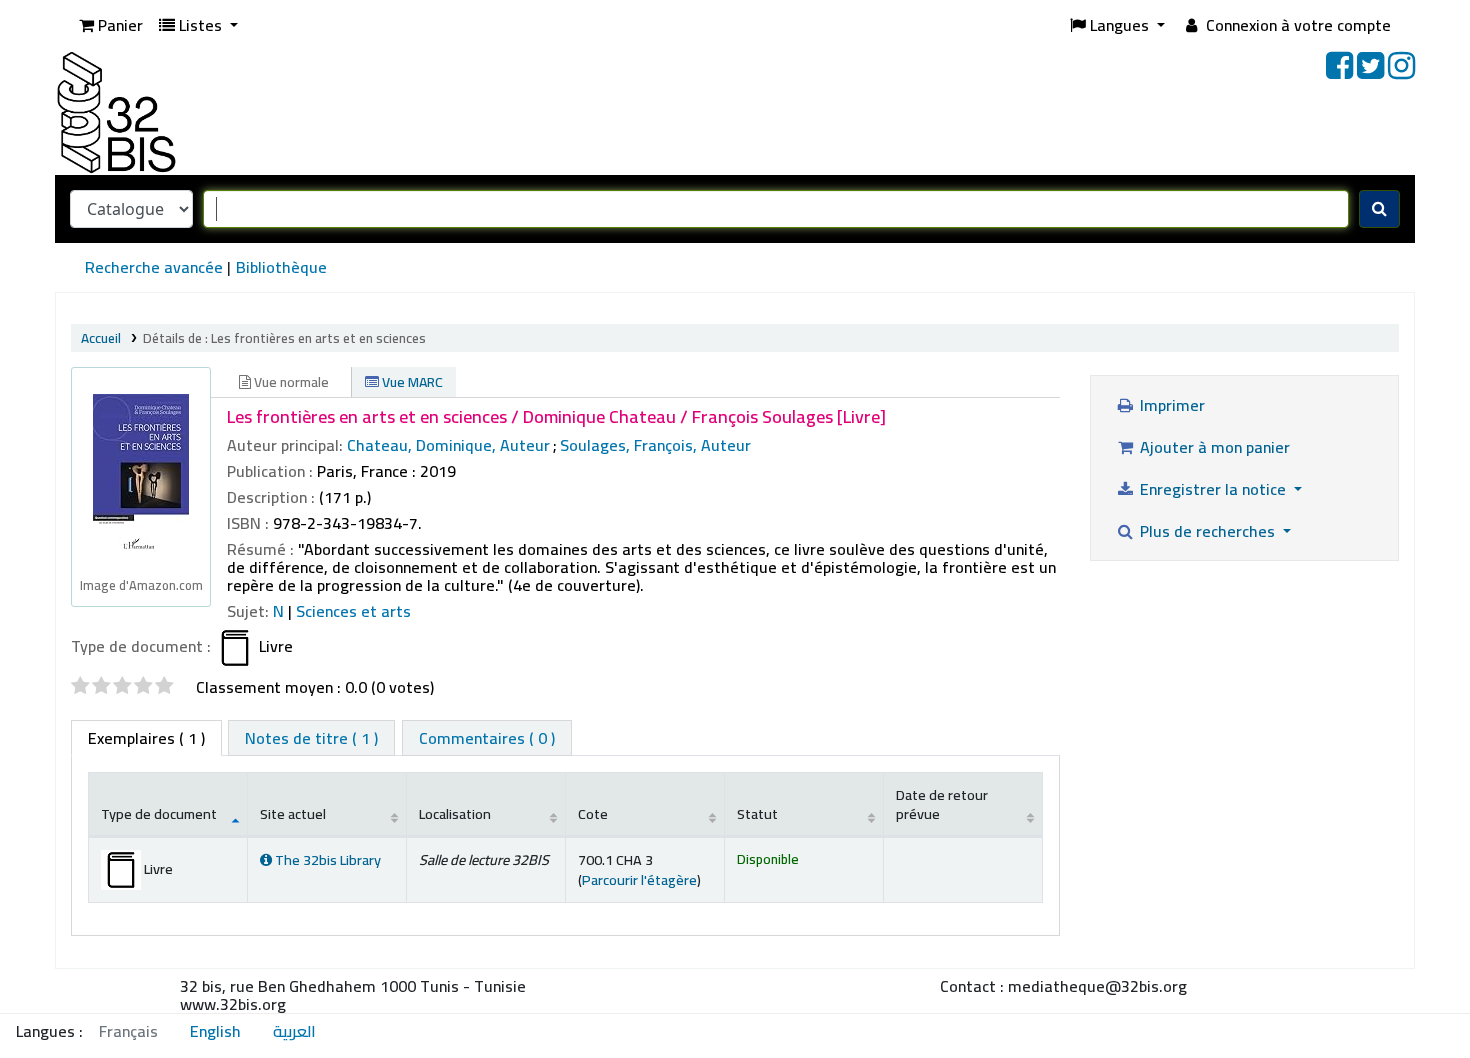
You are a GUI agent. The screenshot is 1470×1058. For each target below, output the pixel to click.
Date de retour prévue (942, 804)
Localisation (455, 813)
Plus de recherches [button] (1207, 531)
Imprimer (1170, 405)
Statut (757, 813)
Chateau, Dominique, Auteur (448, 445)
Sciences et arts (353, 611)
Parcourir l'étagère (639, 879)
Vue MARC (411, 382)
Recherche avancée (154, 267)
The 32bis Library (326, 859)
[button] (111, 25)
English (215, 1031)
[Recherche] (1379, 209)
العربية (294, 1031)
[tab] (311, 738)
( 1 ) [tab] (146, 738)
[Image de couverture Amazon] (141, 472)
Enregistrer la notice (1213, 489)
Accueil (101, 338)
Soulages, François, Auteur (655, 445)
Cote (593, 813)
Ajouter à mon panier (1213, 447)
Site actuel (293, 813)
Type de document (159, 813)
